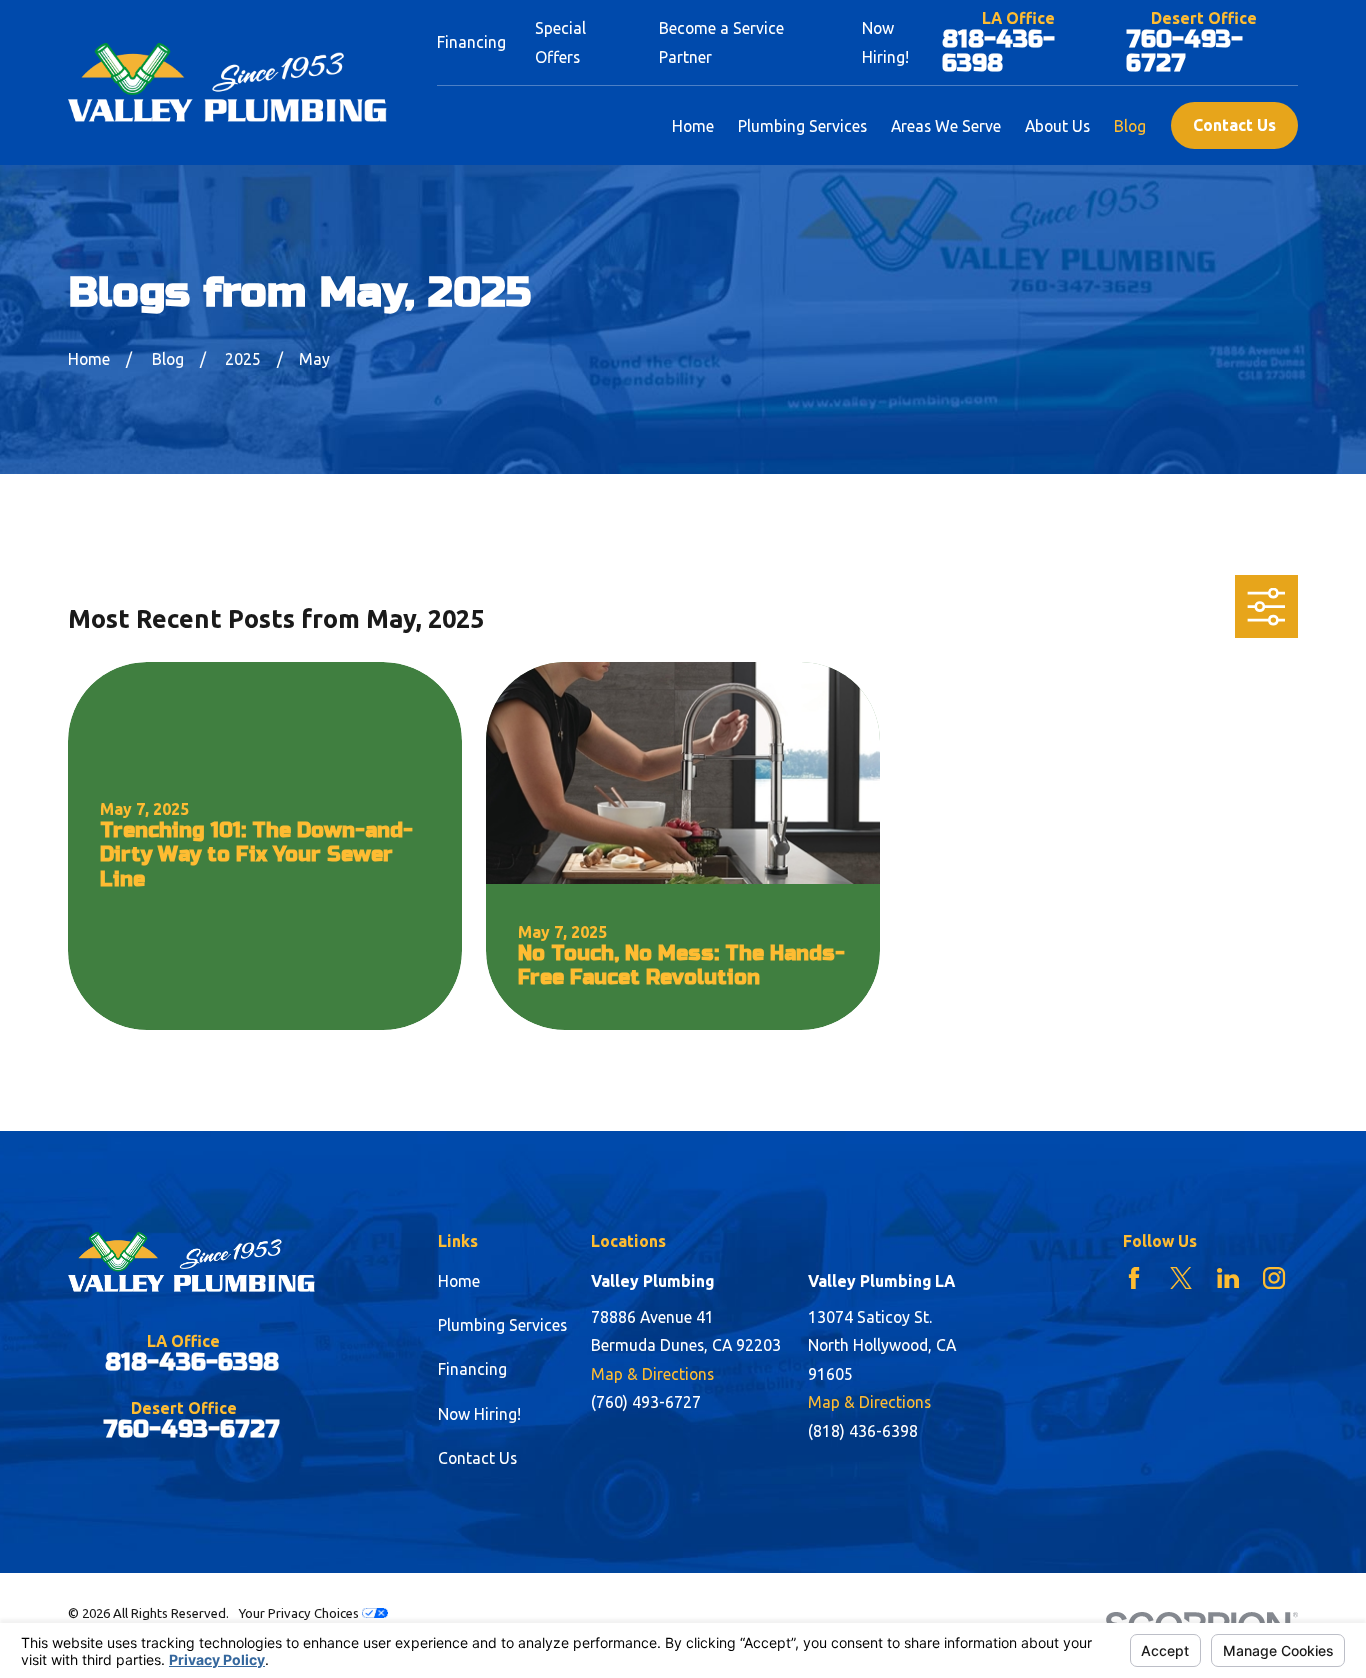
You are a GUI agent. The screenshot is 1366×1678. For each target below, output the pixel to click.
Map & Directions (652, 1374)
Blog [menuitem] (1130, 126)
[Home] (227, 83)
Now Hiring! (479, 1414)
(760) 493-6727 (646, 1402)
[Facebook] (1134, 1278)
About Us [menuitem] (1057, 126)
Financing (471, 42)
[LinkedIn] (1228, 1278)
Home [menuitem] (693, 126)
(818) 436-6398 (863, 1431)
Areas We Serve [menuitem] (946, 126)
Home (459, 1281)
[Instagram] (1274, 1278)
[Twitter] (1181, 1278)
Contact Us (1234, 125)
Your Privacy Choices (300, 1613)
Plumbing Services (502, 1325)
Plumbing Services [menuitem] (802, 126)
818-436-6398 (998, 51)
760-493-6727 (1184, 51)
